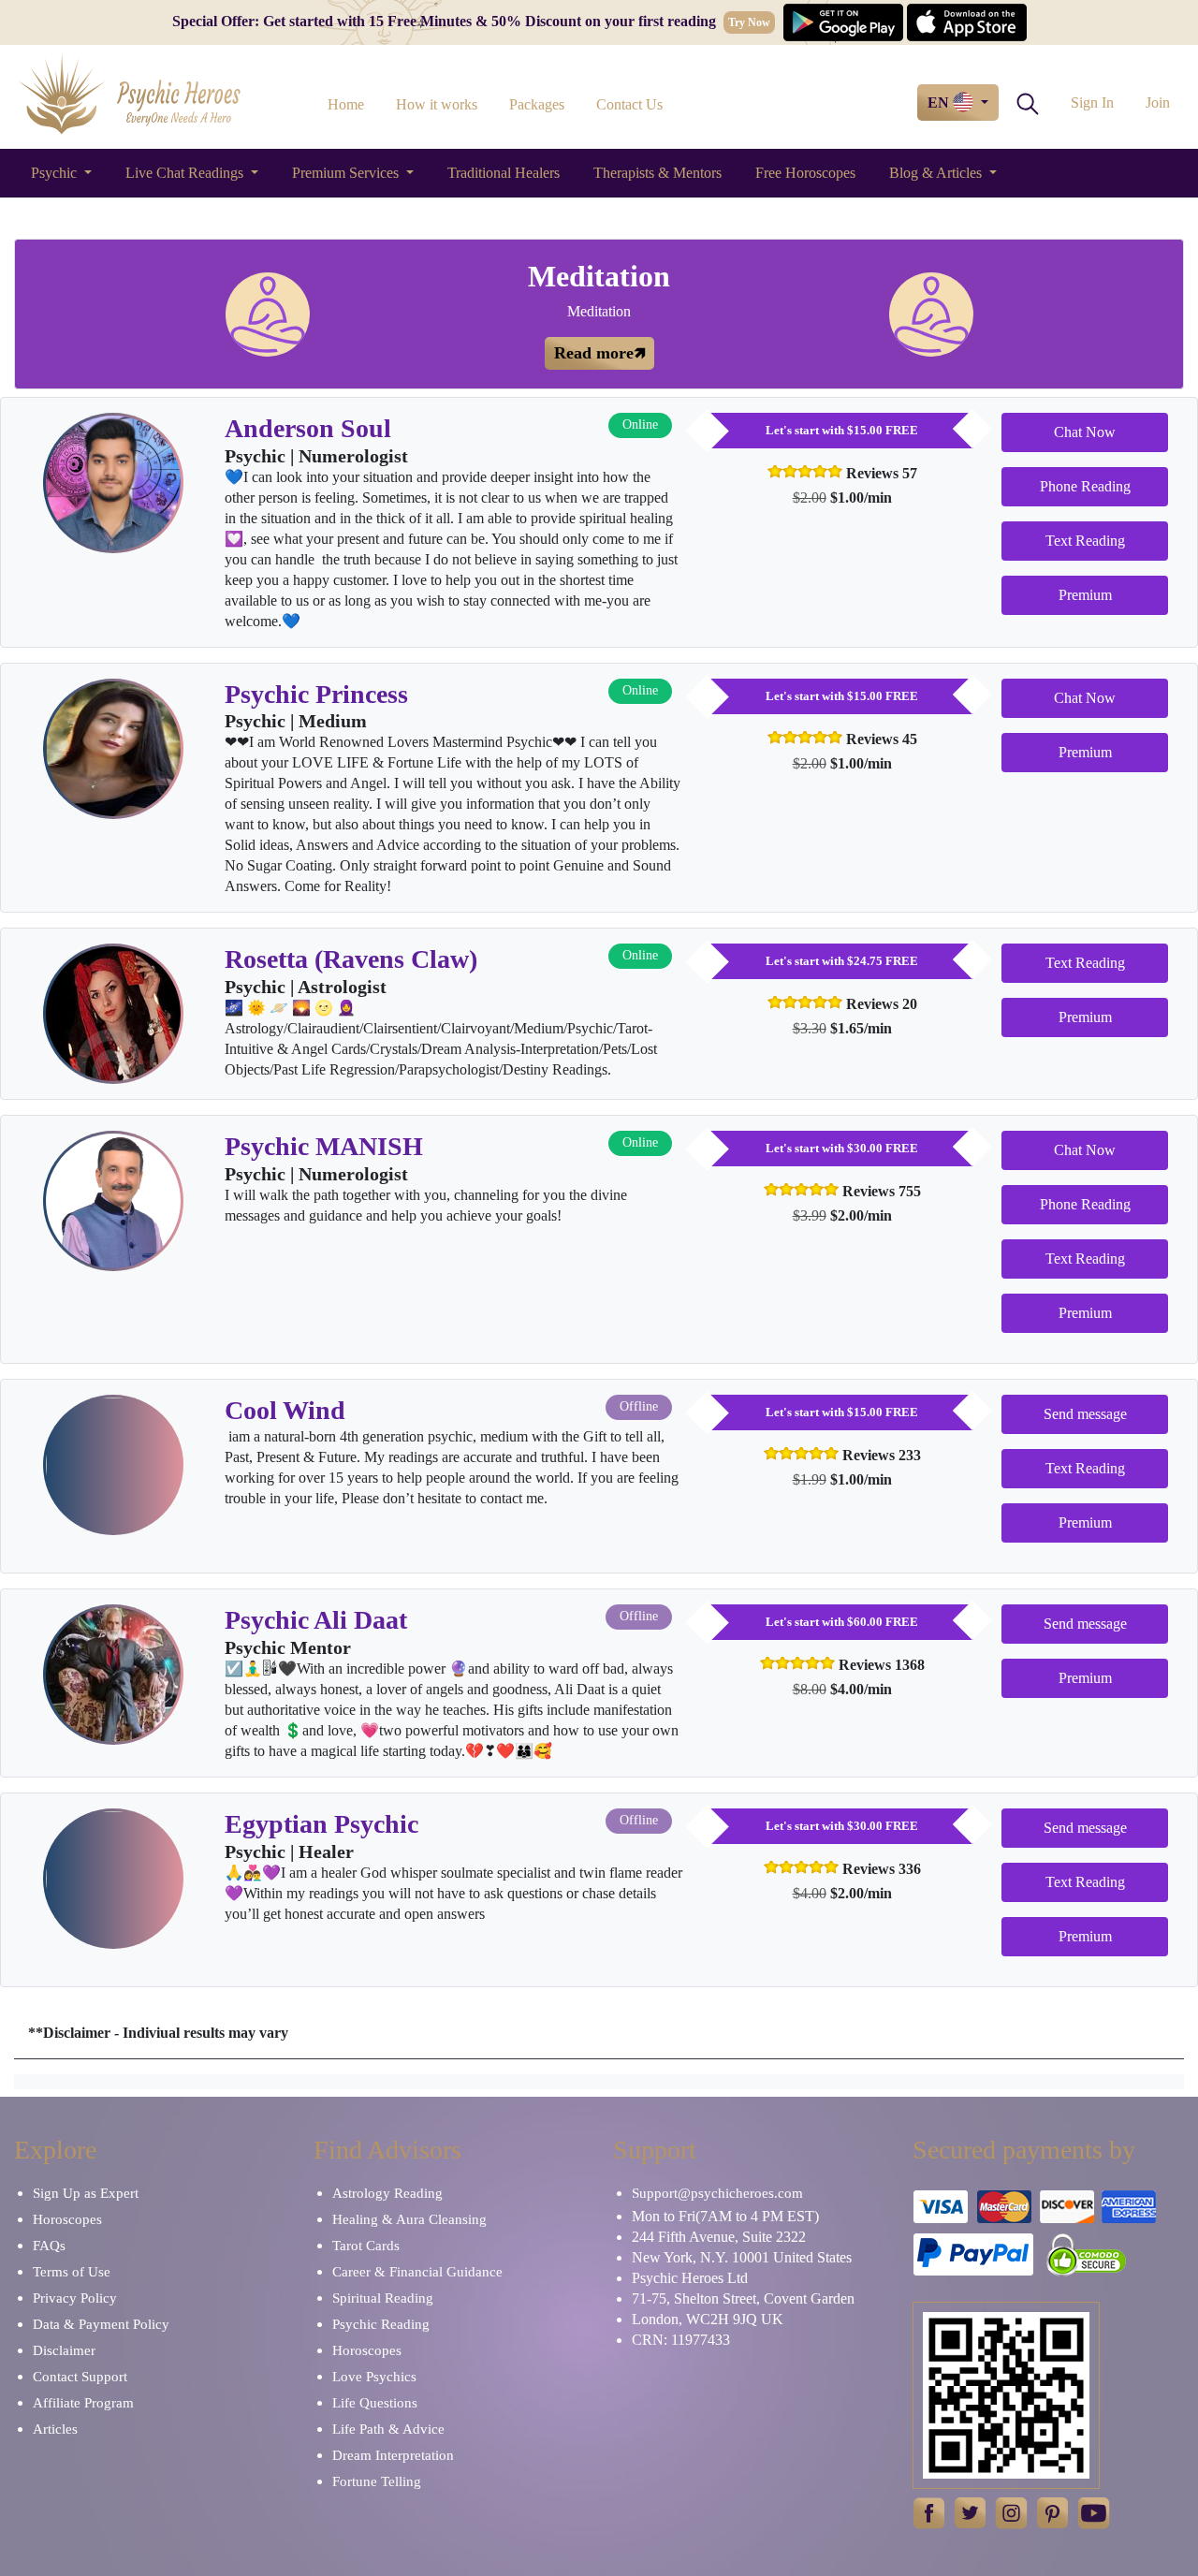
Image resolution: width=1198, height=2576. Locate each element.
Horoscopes (67, 2219)
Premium (1085, 595)
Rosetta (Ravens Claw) (351, 959)
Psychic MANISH (324, 1146)
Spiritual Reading (383, 2298)
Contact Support (80, 2377)
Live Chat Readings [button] (186, 173)
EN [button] (940, 102)
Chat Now (1085, 432)
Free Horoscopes (805, 173)
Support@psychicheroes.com (717, 2193)
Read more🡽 (599, 353)
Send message (1085, 1414)
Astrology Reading (387, 2193)
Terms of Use (72, 2272)
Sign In (1092, 102)
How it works (437, 104)
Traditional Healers (504, 173)
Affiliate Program (83, 2403)
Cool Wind (285, 1410)
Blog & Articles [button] (937, 173)
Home (346, 104)
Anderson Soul (308, 428)
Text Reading (1085, 541)
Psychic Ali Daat (316, 1620)
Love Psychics (374, 2377)
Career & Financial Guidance (417, 2272)
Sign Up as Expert (86, 2193)
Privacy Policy (75, 2298)
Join (1158, 102)
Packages (537, 104)
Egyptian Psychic (321, 1824)
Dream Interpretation (393, 2455)
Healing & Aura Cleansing (409, 2219)
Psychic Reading (381, 2324)
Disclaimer (64, 2350)
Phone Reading (1085, 486)
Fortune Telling (377, 2481)
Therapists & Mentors (657, 173)
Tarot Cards (366, 2246)
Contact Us (629, 104)
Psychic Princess (316, 694)
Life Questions (375, 2403)
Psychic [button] (56, 173)
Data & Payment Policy (101, 2324)
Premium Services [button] (347, 173)
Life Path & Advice (388, 2429)
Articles (55, 2429)
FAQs (49, 2246)
